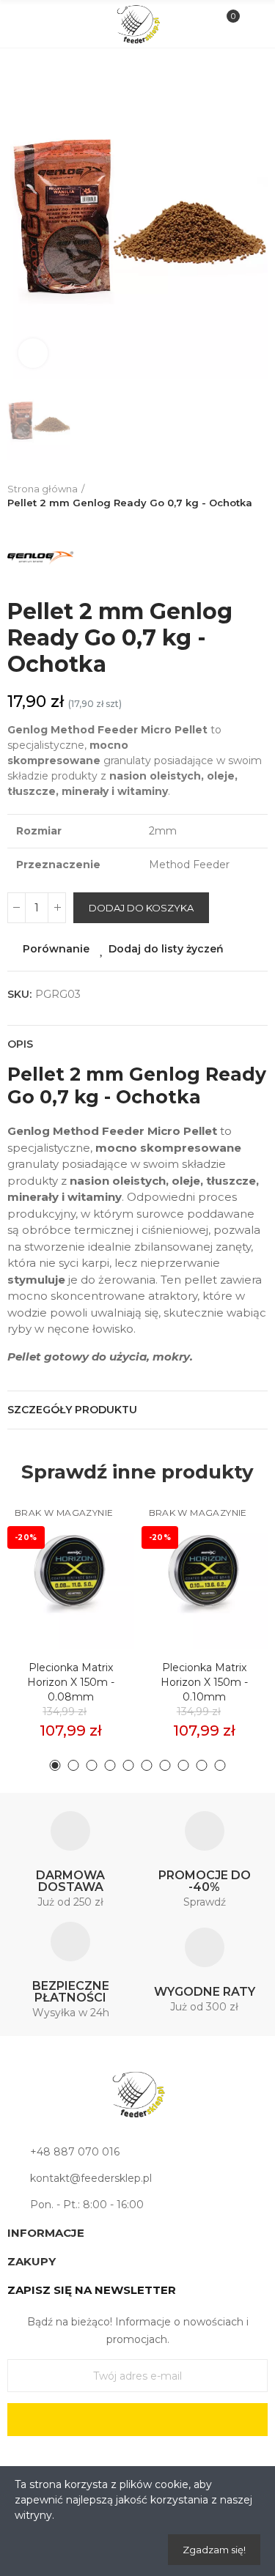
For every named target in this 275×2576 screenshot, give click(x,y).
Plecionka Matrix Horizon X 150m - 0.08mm (71, 1682)
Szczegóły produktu (72, 1410)
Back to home (260, 496)
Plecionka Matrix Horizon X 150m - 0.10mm (204, 1682)
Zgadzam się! (214, 2550)
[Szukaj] (47, 23)
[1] (137, 2420)
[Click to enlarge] (33, 353)
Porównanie (56, 949)
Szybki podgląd (98, 1577)
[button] (55, 1765)
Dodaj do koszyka (141, 908)
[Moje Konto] (252, 24)
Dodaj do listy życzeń (166, 949)
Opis (20, 1044)
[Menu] (23, 24)
